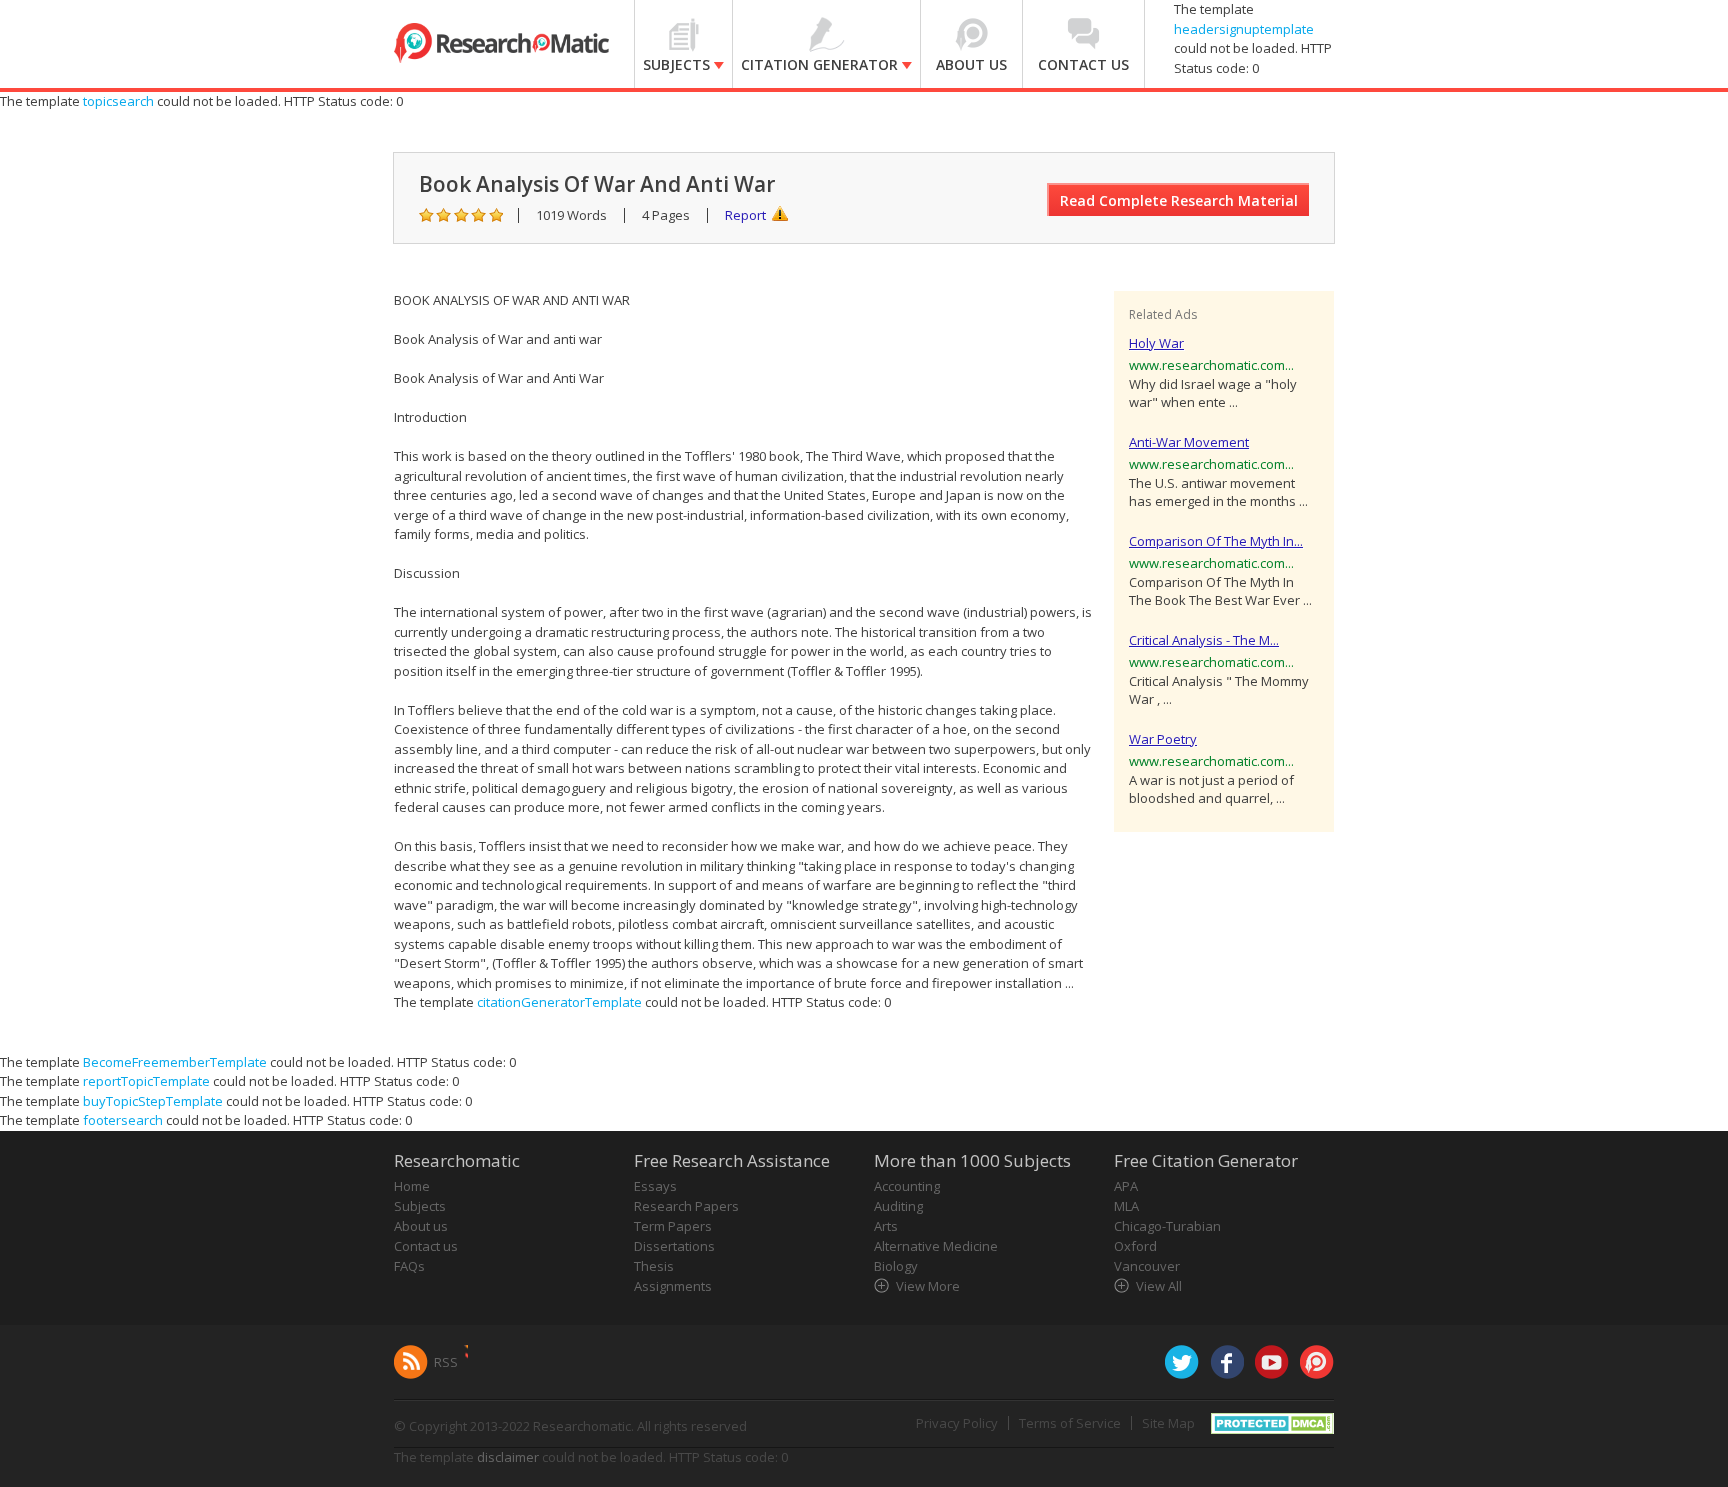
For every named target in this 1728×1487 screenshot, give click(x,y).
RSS (446, 1362)
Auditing (898, 1206)
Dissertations (674, 1246)
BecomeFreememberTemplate (175, 1062)
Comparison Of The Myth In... (1216, 541)
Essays (655, 1186)
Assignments (673, 1286)
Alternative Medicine (936, 1246)
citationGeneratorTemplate (559, 1002)
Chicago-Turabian (1167, 1226)
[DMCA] (1272, 1421)
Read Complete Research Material (1179, 200)
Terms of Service (1070, 1423)
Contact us (426, 1246)
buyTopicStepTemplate (153, 1101)
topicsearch (118, 101)
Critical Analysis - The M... (1204, 640)
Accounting (907, 1186)
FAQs (409, 1266)
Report (745, 215)
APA (1126, 1186)
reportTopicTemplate (146, 1081)
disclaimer (508, 1457)
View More (928, 1286)
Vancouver (1147, 1266)
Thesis (654, 1266)
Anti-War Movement (1189, 442)
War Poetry (1163, 739)
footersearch (123, 1120)
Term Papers (673, 1226)
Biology (896, 1266)
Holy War (1156, 343)
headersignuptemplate (1244, 29)
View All (1159, 1286)
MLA (1126, 1206)
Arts (886, 1226)
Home (412, 1186)
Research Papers (686, 1206)
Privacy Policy (957, 1423)
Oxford (1135, 1246)
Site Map (1168, 1423)
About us (421, 1226)
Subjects (420, 1206)
